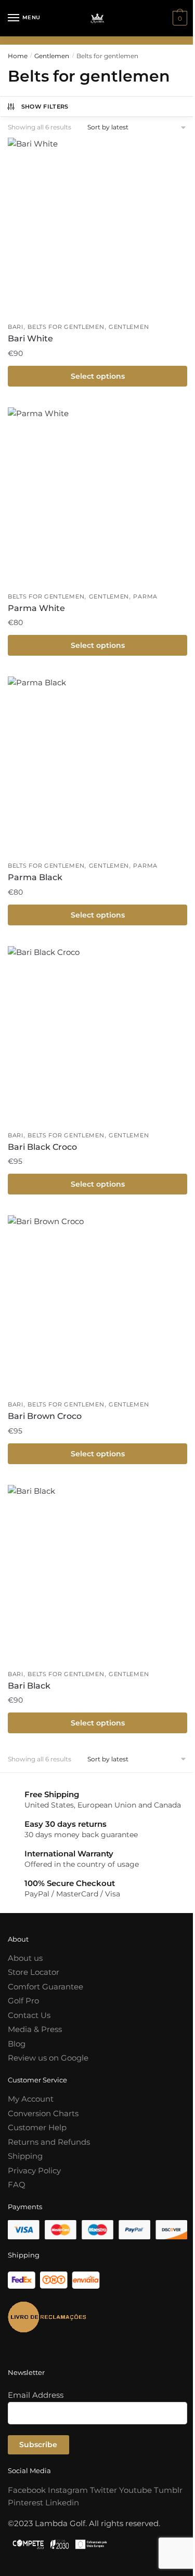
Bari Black (29, 1686)
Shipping (25, 2156)
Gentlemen (52, 56)
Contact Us (29, 2015)
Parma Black (35, 877)
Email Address (36, 2395)
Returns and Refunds (49, 2142)
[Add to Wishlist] (174, 151)
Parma (145, 596)
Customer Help (37, 2127)
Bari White (30, 338)
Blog (17, 2044)
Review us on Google (48, 2058)
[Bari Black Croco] (97, 1036)
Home (18, 56)
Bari (16, 327)
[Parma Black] (97, 766)
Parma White (36, 608)
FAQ (17, 2185)
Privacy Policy (34, 2170)
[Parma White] (97, 497)
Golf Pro (23, 2001)
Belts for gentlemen (66, 327)
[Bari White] (97, 227)
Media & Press (35, 2029)
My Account (31, 2099)
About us (25, 1958)
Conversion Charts (43, 2113)
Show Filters (45, 107)
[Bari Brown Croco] (97, 1305)
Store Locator (34, 1972)
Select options (98, 376)
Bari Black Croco (42, 1147)
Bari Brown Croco (45, 1416)
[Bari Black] (97, 1575)
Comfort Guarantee (45, 1987)
